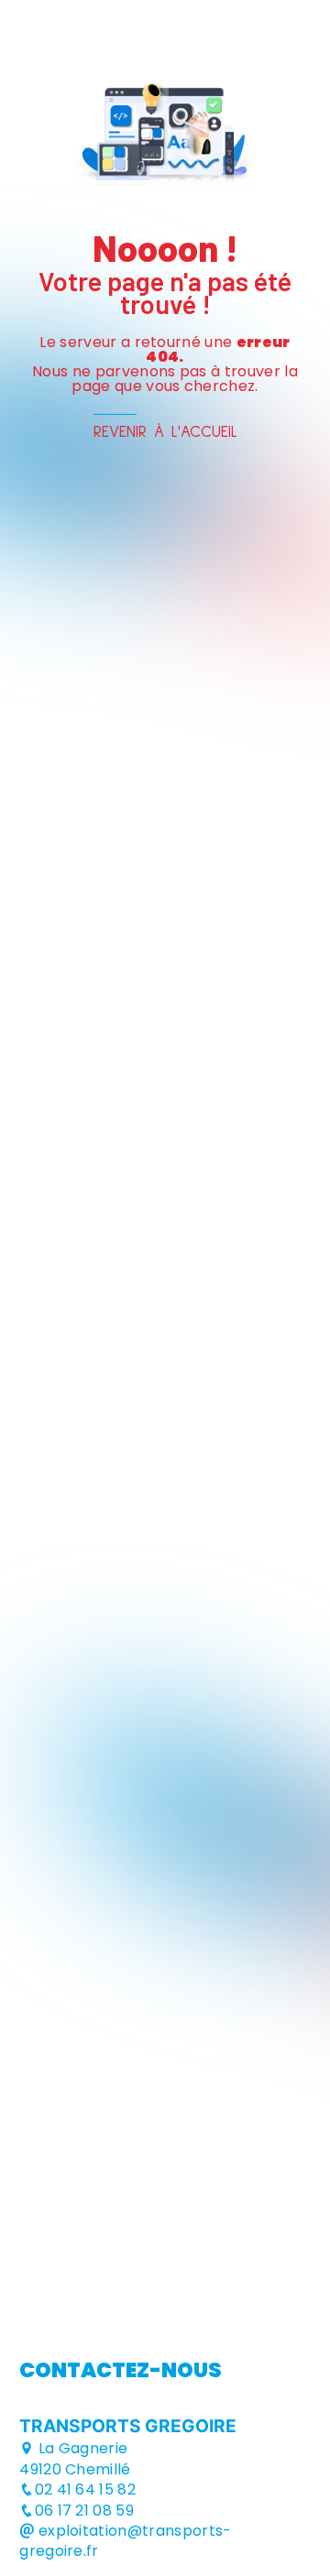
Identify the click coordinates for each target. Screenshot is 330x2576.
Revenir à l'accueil (165, 432)
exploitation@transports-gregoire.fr (125, 2541)
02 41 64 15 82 (85, 2489)
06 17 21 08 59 (84, 2511)
